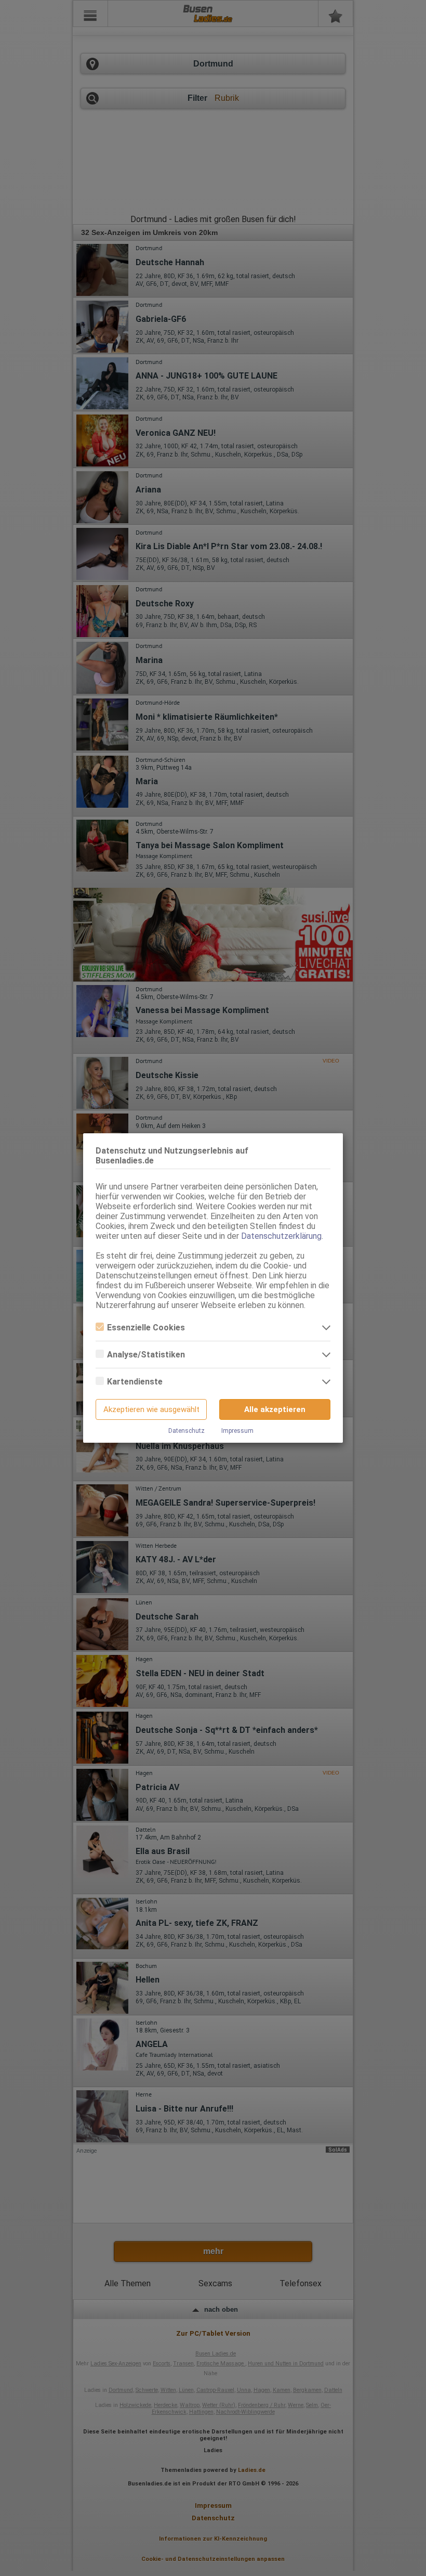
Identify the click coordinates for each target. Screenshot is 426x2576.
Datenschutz (187, 1431)
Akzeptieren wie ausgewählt (151, 1409)
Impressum (237, 1431)
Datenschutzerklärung (281, 1236)
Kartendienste (135, 1382)
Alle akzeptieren (275, 1409)
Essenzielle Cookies (146, 1328)
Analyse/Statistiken (146, 1355)
